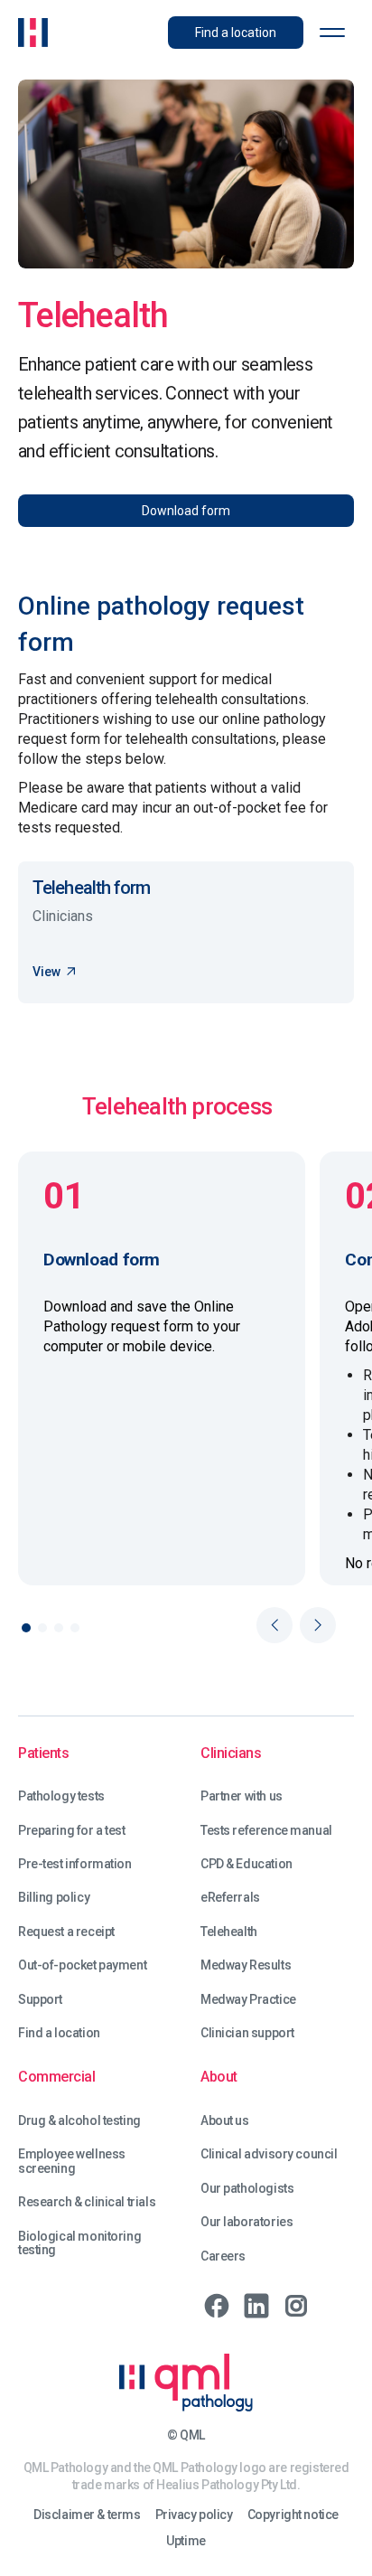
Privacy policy (194, 2515)
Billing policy (54, 1898)
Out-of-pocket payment (82, 1965)
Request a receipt (66, 1932)
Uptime (186, 2541)
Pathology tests (61, 1796)
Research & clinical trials (87, 2202)
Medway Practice (248, 2000)
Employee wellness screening (72, 2161)
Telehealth (229, 1932)
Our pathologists (247, 2189)
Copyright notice (293, 2515)
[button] (332, 33)
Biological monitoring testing (79, 2243)
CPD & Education (246, 1864)
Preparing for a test (72, 1831)
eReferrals (230, 1898)
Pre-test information (75, 1864)
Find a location (59, 2033)
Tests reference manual (266, 1831)
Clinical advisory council (269, 2154)
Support (40, 2000)
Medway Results (246, 1965)
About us (225, 2121)
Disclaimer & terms (87, 2515)
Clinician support (247, 2033)
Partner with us (242, 1796)
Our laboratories (246, 2222)
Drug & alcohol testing (79, 2121)
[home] (33, 33)
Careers (223, 2256)
